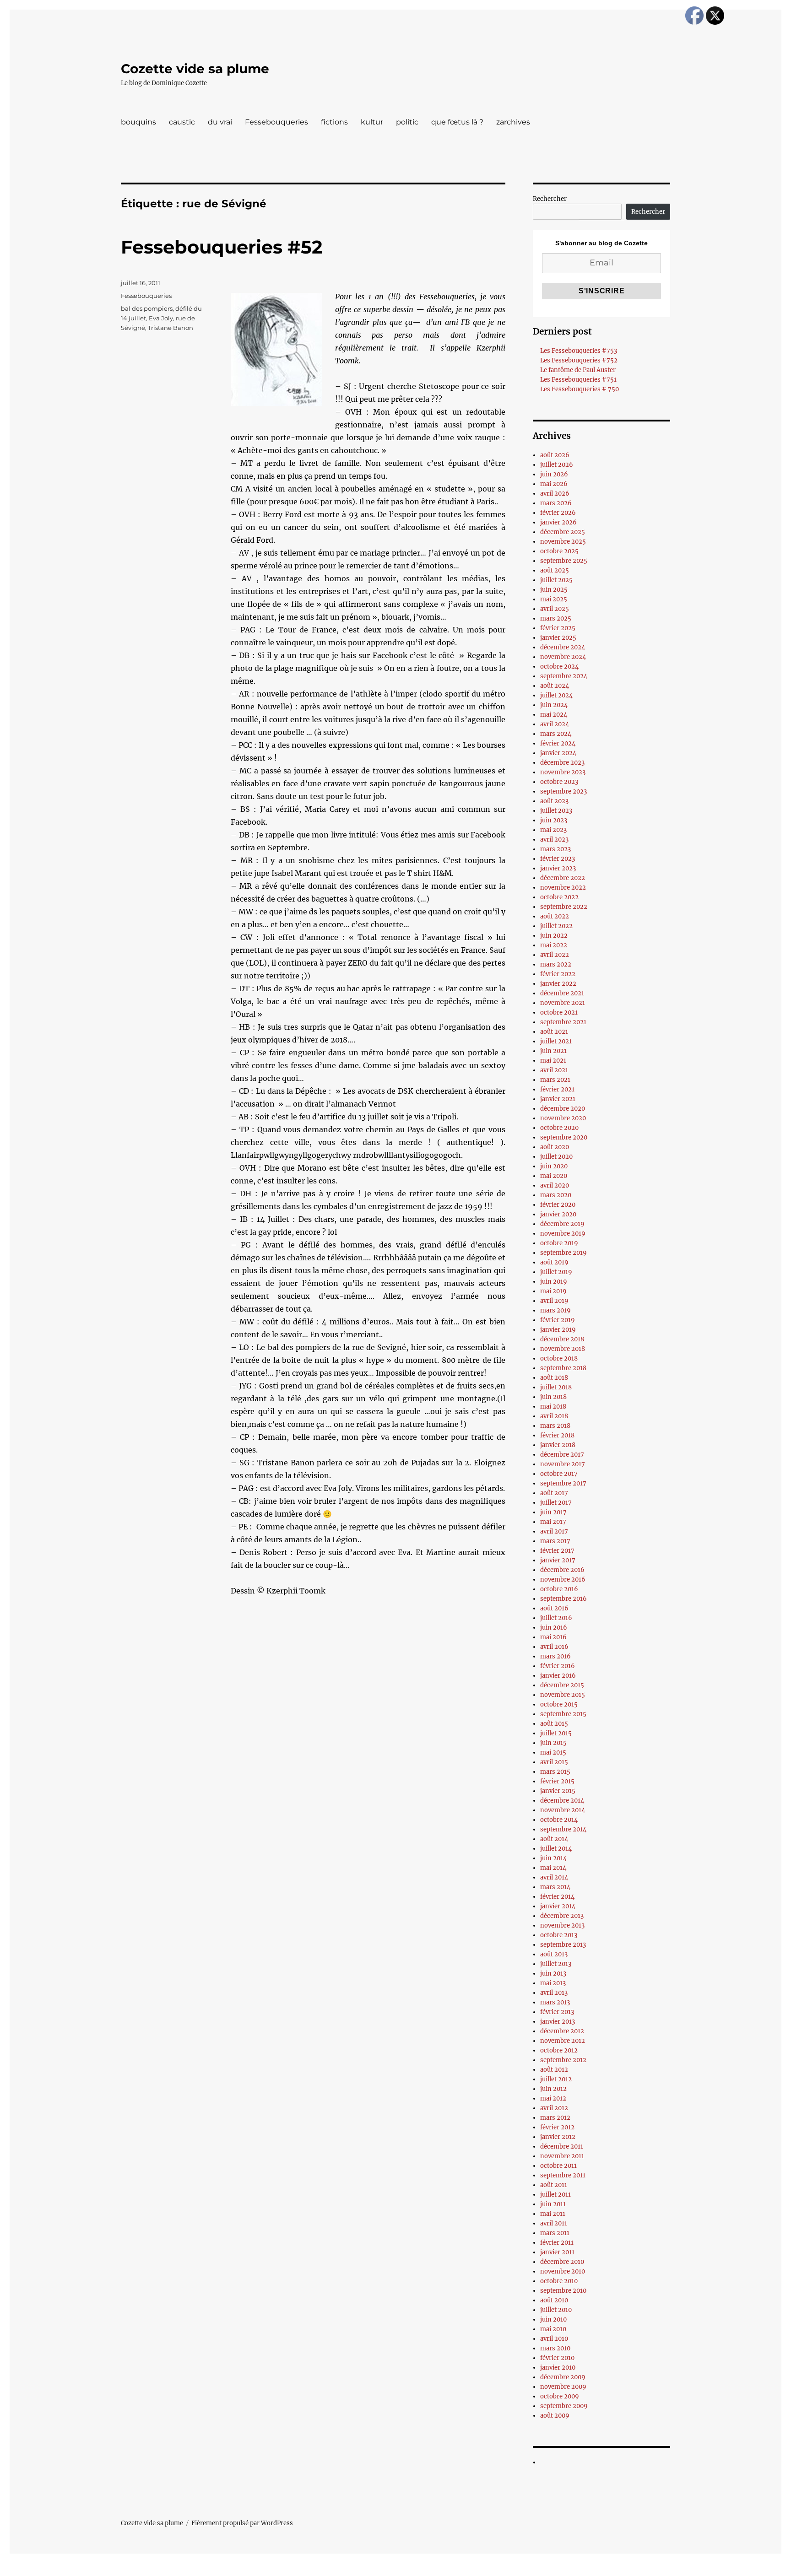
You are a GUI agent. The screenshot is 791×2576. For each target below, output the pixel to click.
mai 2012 (553, 2098)
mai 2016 (553, 1637)
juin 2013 (553, 1974)
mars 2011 (555, 2233)
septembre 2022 (564, 907)
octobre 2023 (559, 782)
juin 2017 (553, 1512)
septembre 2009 (564, 2406)
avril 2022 (555, 955)
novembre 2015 (563, 1695)
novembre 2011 (562, 2156)
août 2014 (554, 1839)
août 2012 (554, 2070)
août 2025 (555, 570)
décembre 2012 (562, 2031)
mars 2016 (555, 1656)
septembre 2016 (563, 1599)
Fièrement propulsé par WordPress (242, 2523)
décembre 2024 (563, 647)
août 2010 (554, 2300)
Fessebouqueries (276, 122)
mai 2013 (553, 1983)
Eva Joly (161, 318)
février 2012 (557, 2127)
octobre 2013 (559, 1935)
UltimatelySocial (470, 2570)
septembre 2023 (563, 791)
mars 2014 (555, 1887)
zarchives (513, 122)
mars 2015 (555, 1772)
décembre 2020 (563, 1109)
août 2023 (554, 801)
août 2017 (554, 1493)
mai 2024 (554, 715)
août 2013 (554, 1954)
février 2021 (557, 1089)
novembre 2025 (563, 542)
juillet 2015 (556, 1733)
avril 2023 (554, 840)
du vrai (220, 122)
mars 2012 (555, 2118)
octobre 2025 (559, 551)
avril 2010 (554, 2339)
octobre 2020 (559, 1128)
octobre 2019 (559, 1243)
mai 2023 (553, 830)
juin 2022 (554, 936)
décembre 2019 (562, 1224)
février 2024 (558, 743)
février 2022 (558, 974)
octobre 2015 (559, 1704)
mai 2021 (553, 1061)
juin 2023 (554, 820)
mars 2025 (556, 618)
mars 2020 (556, 1195)
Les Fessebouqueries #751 (578, 380)
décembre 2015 (562, 1685)
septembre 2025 (564, 561)
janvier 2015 (558, 1791)
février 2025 (558, 628)
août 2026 (555, 455)
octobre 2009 (560, 2396)
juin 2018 (553, 1397)
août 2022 (555, 916)
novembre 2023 (563, 772)
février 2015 (557, 1781)
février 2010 (557, 2358)
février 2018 (557, 1435)
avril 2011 (554, 2223)
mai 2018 (553, 1407)
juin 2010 (553, 2319)
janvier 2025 (558, 638)
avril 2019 (554, 1301)
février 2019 (558, 1320)
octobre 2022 (559, 897)
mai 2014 (553, 1868)
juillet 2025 (556, 580)
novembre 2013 (562, 1925)
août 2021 (554, 1032)
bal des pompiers (147, 308)
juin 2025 (554, 590)
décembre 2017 (562, 1455)
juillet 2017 (556, 1503)
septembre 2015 (563, 1714)
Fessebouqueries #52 (222, 247)
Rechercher (550, 199)
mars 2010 (555, 2348)
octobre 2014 (559, 1820)
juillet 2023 (556, 811)
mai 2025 (554, 599)
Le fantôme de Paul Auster (578, 370)
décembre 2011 (562, 2147)
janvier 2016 (558, 1676)
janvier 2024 (558, 753)
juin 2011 (553, 2204)
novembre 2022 (563, 888)
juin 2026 (554, 474)
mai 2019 (553, 1291)
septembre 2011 (563, 2175)
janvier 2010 (558, 2368)
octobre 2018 (559, 1358)
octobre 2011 (558, 2166)
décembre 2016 (562, 1570)
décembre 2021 (562, 993)
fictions (334, 122)
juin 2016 (554, 1628)
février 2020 (558, 1205)
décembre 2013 (562, 1916)
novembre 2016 (563, 1580)
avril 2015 (554, 1762)
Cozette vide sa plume (195, 69)
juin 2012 (553, 2089)
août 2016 (554, 1608)
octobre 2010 (559, 2281)
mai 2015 (553, 1752)
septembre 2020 (564, 1137)
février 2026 (558, 513)
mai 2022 (554, 945)
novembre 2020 (563, 1118)
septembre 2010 (563, 2291)
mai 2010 (553, 2329)
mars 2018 (555, 1426)
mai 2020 (554, 1176)
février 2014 (557, 1897)
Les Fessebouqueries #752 (579, 360)
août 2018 (554, 1378)
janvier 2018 (558, 1445)
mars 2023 (555, 849)
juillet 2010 (556, 2310)
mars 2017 (555, 1541)
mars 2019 (555, 1310)
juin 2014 (553, 1858)
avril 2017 (554, 1531)
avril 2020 (555, 1185)
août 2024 (555, 686)
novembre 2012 (563, 2041)
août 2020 (555, 1147)
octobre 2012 (559, 2050)
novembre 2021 (563, 1003)
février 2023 (558, 859)
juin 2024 (554, 705)
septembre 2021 (563, 1022)
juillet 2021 (556, 1041)
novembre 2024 (563, 657)
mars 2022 (556, 964)
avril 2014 (554, 1877)
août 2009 (555, 2416)
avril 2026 (555, 494)
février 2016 (558, 1666)
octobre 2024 (559, 667)
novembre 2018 (563, 1349)
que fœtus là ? (457, 122)
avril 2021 (554, 1070)
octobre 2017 (559, 1474)
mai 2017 (553, 1522)
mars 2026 (556, 503)
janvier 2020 (558, 1214)
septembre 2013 (563, 1945)
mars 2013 (555, 2002)
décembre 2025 (563, 532)
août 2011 (554, 2185)
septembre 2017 (563, 1483)
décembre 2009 (563, 2377)
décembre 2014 (562, 1801)
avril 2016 (554, 1647)
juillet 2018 (556, 1387)
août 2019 (554, 1262)
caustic (182, 122)
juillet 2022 (556, 926)
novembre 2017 (563, 1464)
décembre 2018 (562, 1339)
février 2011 (557, 2243)
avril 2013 (554, 1993)
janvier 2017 (558, 1560)
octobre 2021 (559, 1013)
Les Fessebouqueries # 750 (580, 389)
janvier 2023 (558, 868)
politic (407, 122)
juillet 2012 (556, 2079)
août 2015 (554, 1724)
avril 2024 (555, 724)
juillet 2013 (556, 1964)
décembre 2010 (562, 2262)
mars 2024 (556, 734)
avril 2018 (554, 1416)
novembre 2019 (563, 1234)
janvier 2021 (558, 1099)
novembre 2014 (563, 1810)
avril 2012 (554, 2108)
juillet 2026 (557, 465)
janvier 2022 (558, 984)
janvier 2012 (558, 2137)
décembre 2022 (563, 878)
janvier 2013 (558, 2022)
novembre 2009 (563, 2387)
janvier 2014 (558, 1906)
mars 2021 (555, 1080)
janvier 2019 (558, 1330)
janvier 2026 (558, 522)
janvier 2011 (557, 2252)
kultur (372, 122)
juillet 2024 (556, 695)
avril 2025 (555, 609)
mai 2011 (553, 2214)
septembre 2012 (563, 2060)
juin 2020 (554, 1166)
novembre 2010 (563, 2271)
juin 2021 (553, 1051)
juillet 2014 (556, 1849)
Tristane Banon (171, 328)
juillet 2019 (556, 1272)
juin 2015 (553, 1743)
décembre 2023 (562, 763)
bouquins (138, 122)
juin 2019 (554, 1282)
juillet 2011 (555, 2195)
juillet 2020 (556, 1157)
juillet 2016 (556, 1618)
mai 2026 (554, 484)
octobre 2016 (559, 1589)
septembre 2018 (563, 1368)
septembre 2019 (563, 1253)
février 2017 (557, 1551)
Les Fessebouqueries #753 (579, 351)
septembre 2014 (563, 1829)
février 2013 (557, 2012)
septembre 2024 (564, 676)
